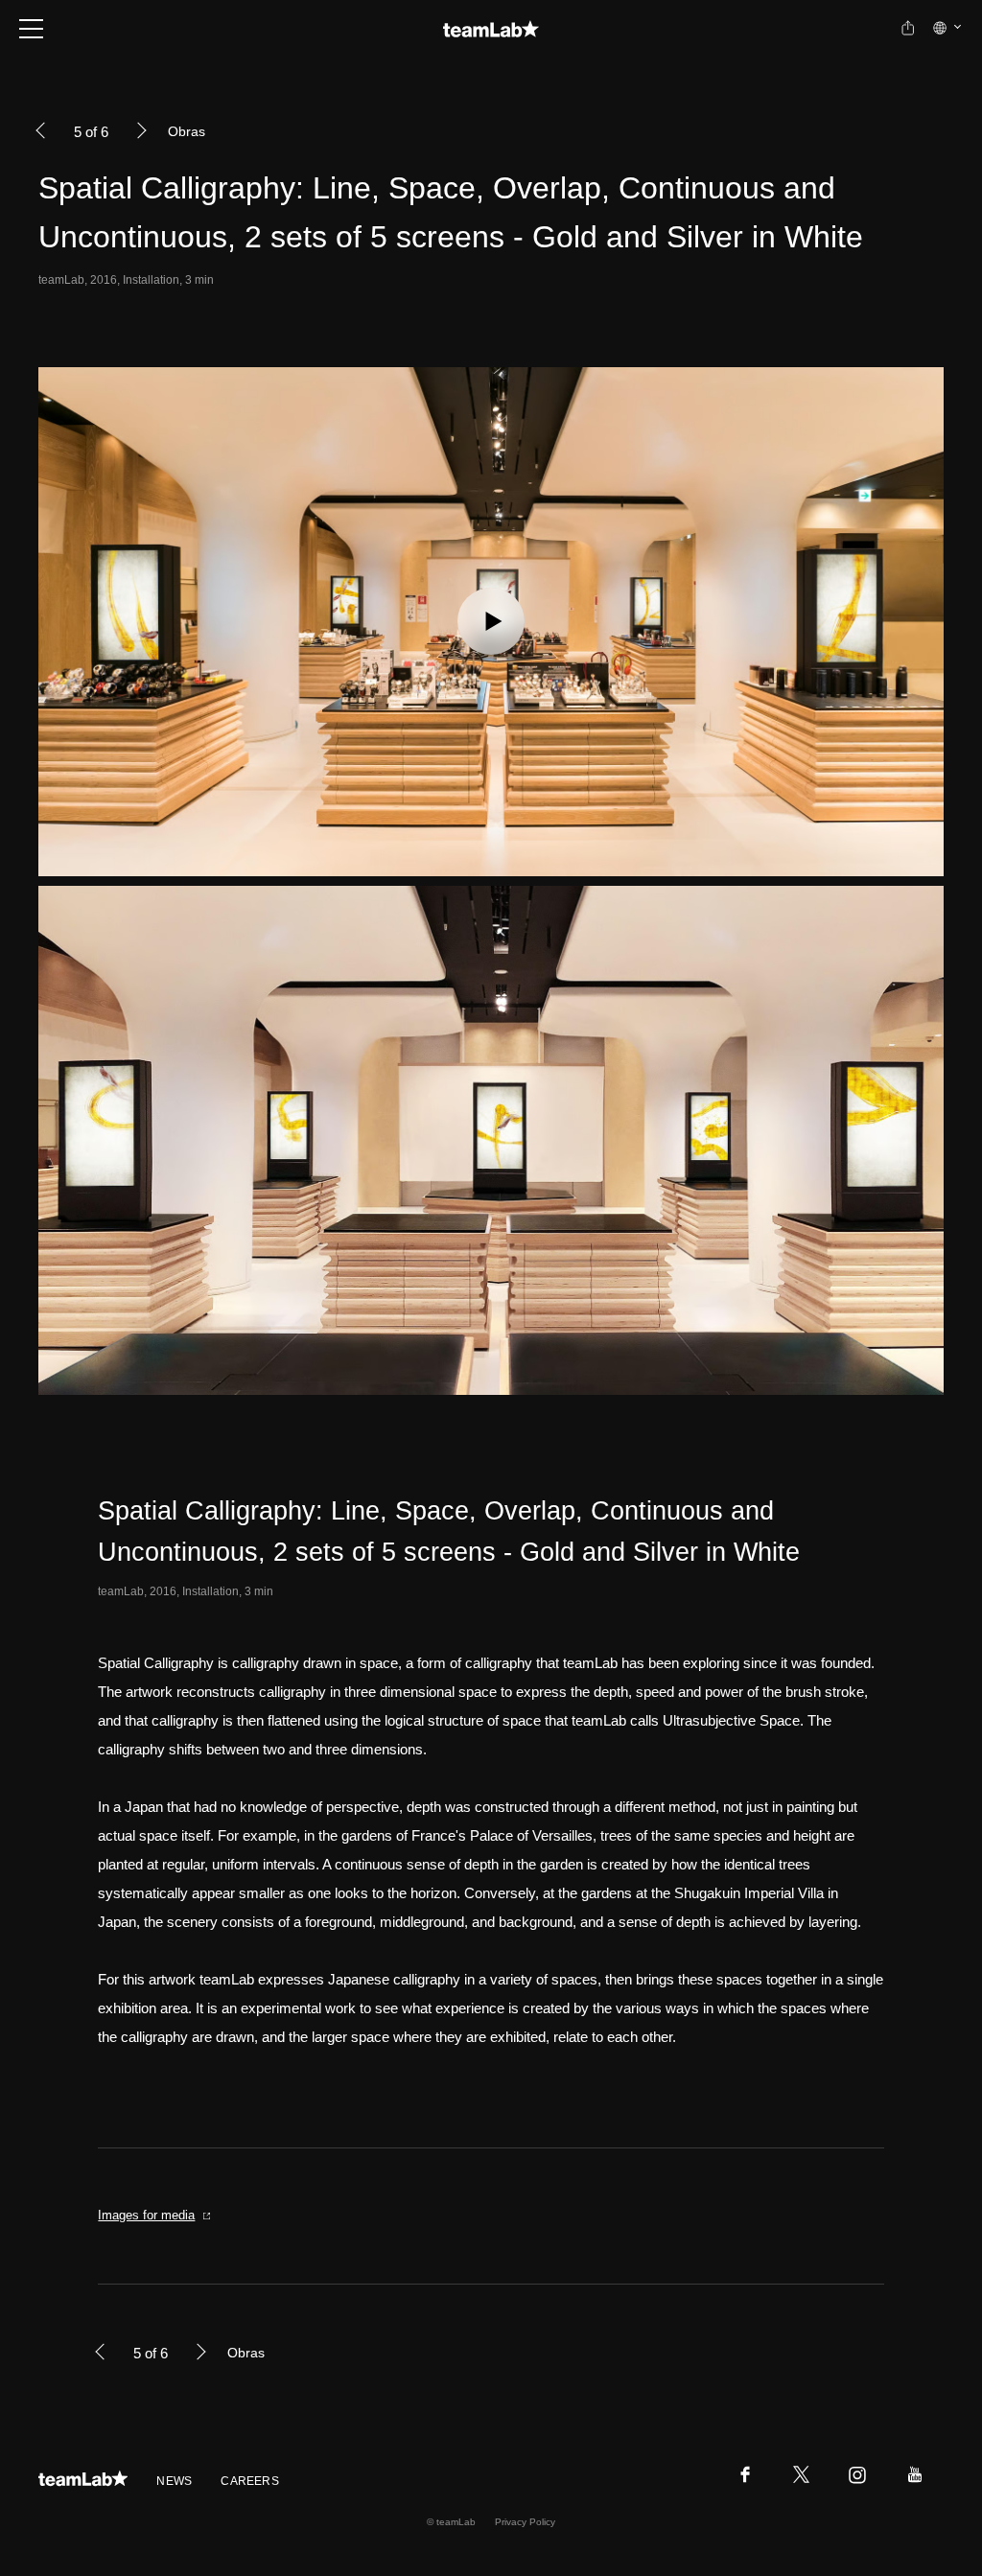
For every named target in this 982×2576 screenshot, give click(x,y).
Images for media (146, 2215)
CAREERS (250, 2481)
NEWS (174, 2481)
